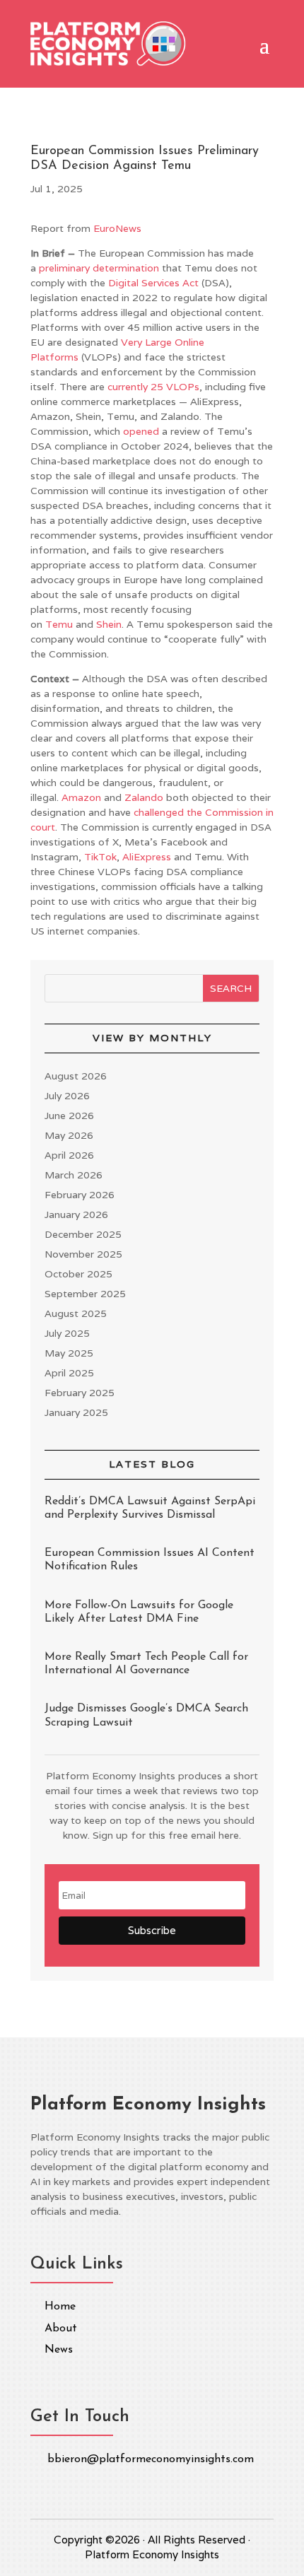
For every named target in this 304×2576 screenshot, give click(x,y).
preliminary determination (99, 268)
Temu (59, 624)
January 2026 (76, 1214)
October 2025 (78, 1274)
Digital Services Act (153, 283)
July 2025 (67, 1333)
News (59, 2350)
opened (141, 431)
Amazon (81, 797)
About (61, 2329)
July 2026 (67, 1096)
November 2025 (83, 1254)
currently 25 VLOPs (153, 387)
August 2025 (76, 1313)
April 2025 (69, 1373)
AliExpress (147, 857)
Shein (109, 624)
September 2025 (85, 1294)
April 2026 (69, 1155)
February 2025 (80, 1393)
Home (60, 2307)
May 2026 (69, 1135)
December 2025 (83, 1234)
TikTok (100, 857)
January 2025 (76, 1412)
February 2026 (80, 1195)
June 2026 (69, 1116)
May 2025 (69, 1353)
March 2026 (74, 1175)
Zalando (144, 797)
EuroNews (117, 228)
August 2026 (76, 1076)
